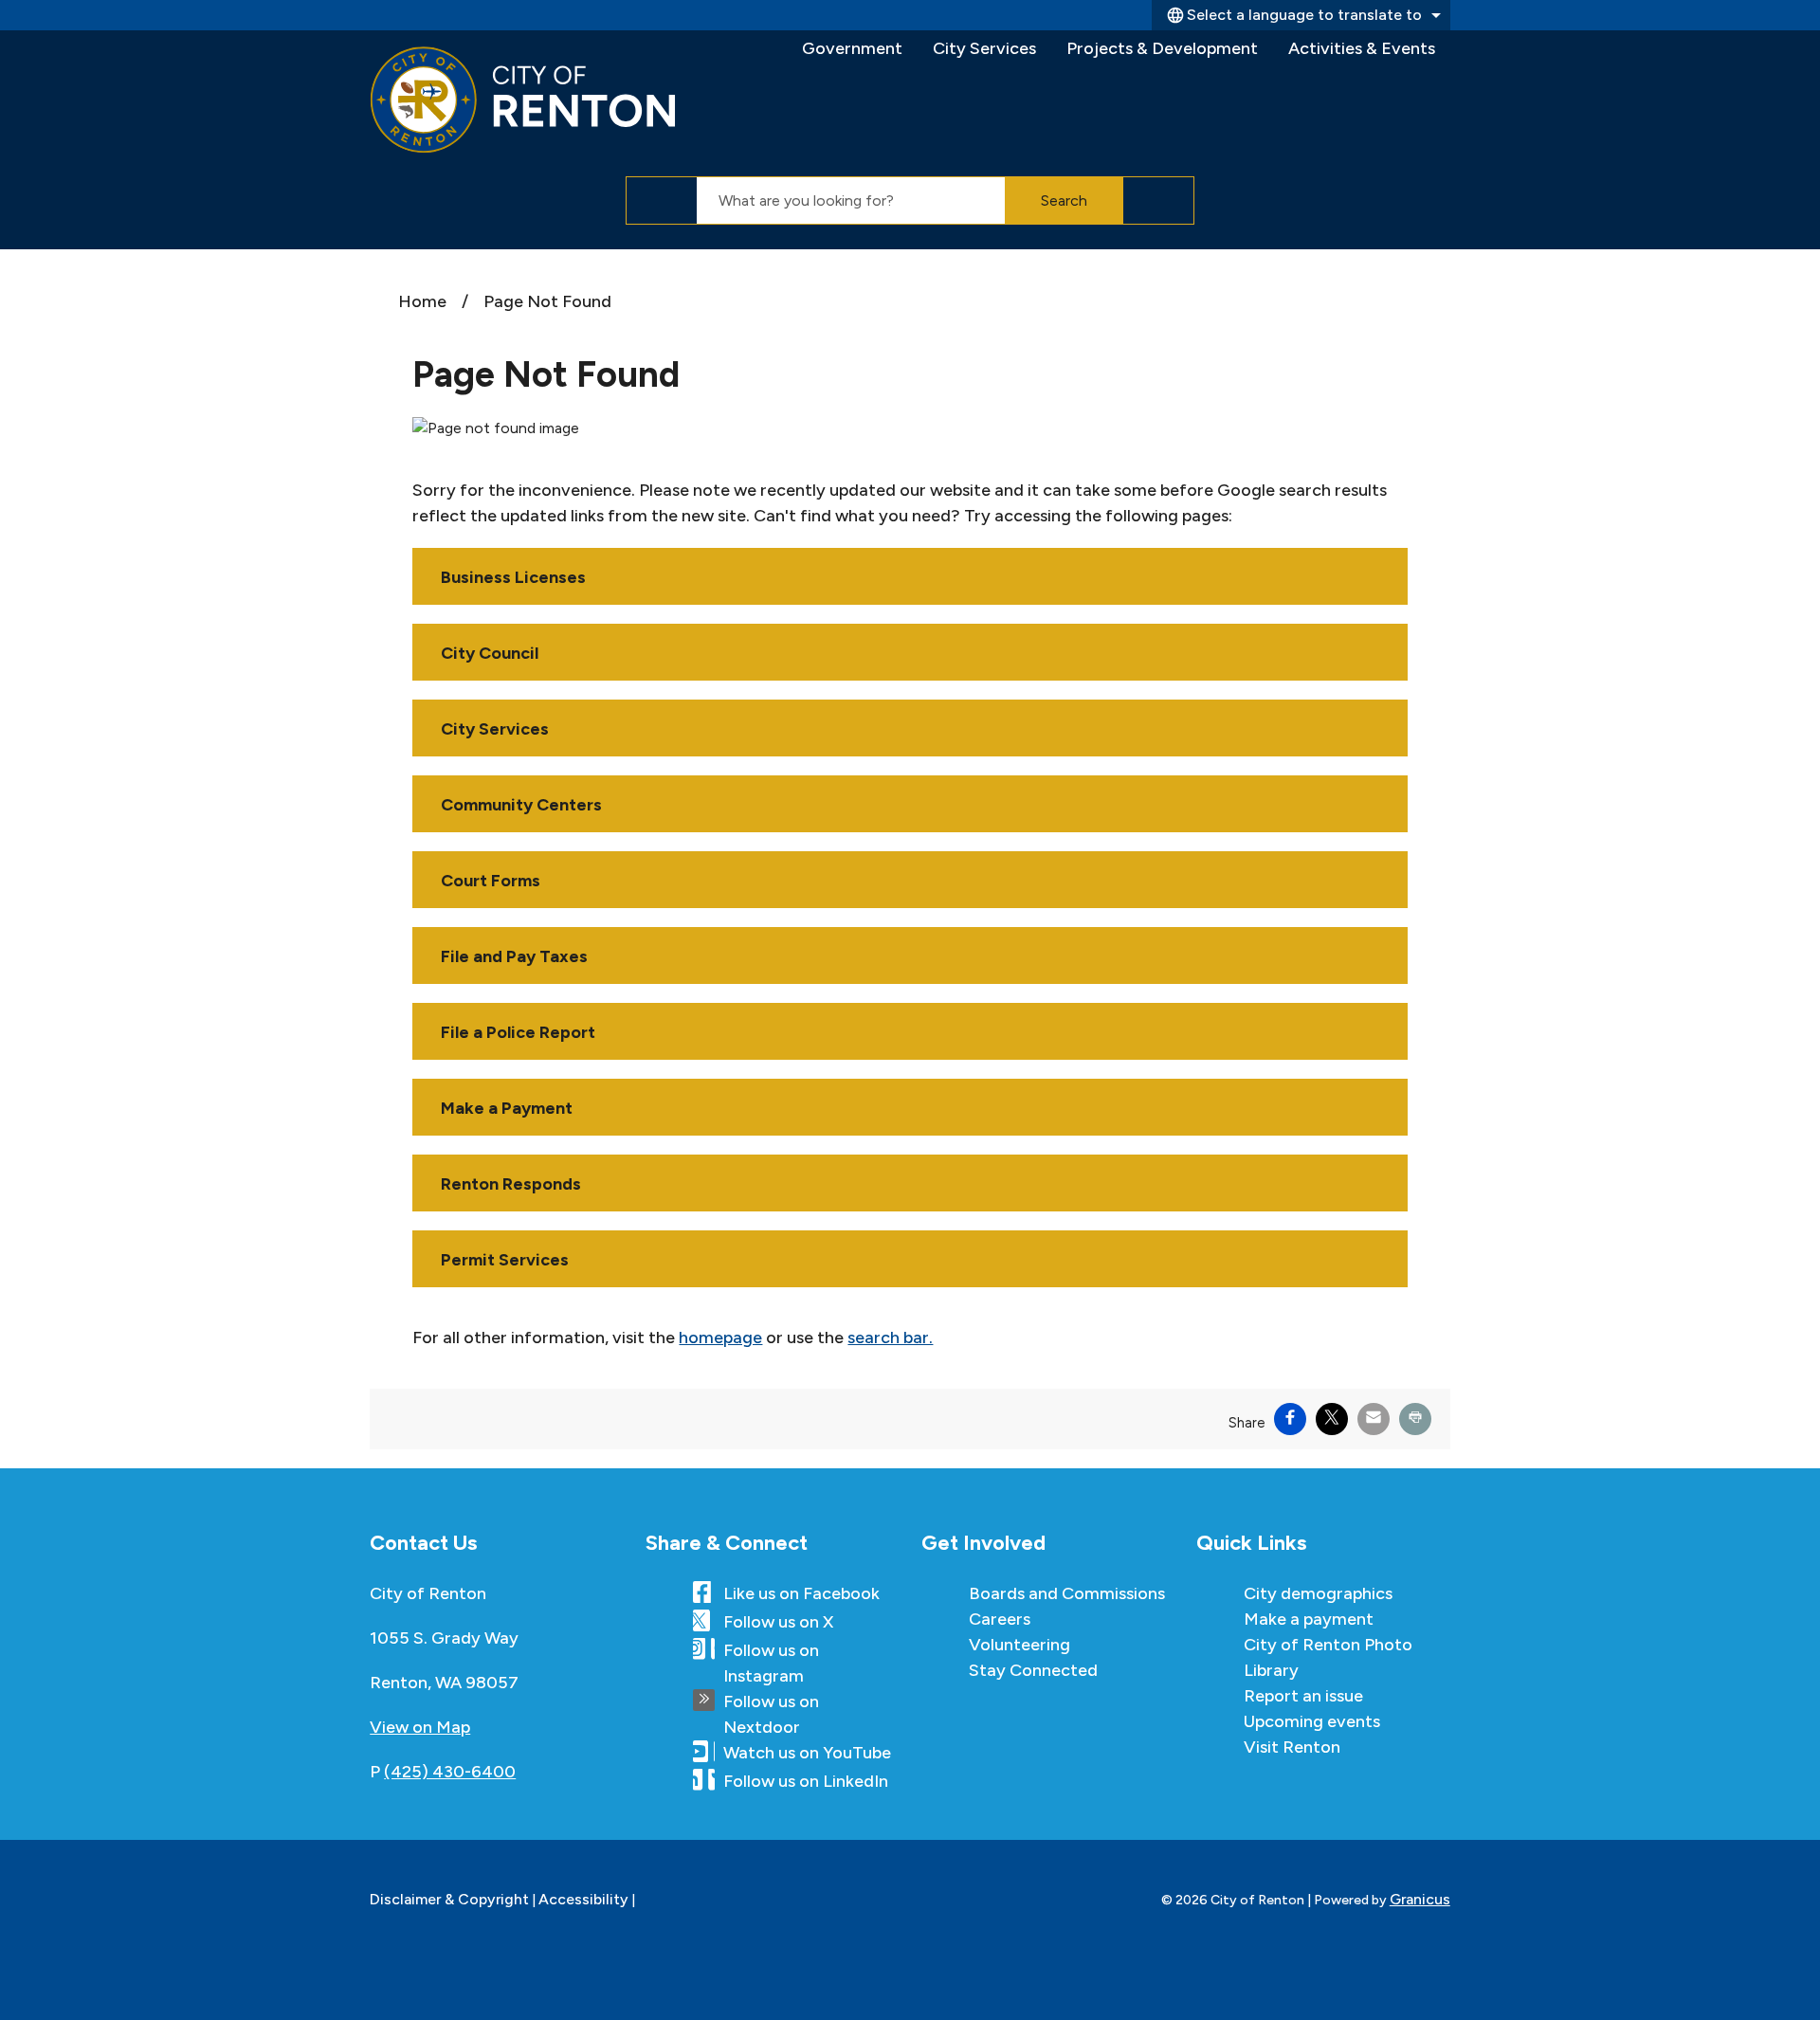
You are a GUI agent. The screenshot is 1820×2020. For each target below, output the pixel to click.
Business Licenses (513, 577)
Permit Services (505, 1260)
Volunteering (1019, 1645)
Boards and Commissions (1067, 1593)
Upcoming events (1312, 1721)
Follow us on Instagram (771, 1663)
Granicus (1420, 1899)
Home (422, 301)
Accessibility (583, 1899)
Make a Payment (507, 1108)
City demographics (1318, 1593)
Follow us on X (778, 1622)
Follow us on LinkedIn (806, 1781)
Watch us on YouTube (807, 1753)
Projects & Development (1162, 48)
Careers (1000, 1619)
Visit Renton (1292, 1747)
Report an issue (1303, 1696)
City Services (984, 48)
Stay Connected (1033, 1670)
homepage (720, 1338)
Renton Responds (511, 1184)
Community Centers (521, 805)
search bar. (890, 1338)
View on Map (420, 1727)
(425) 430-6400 (450, 1772)
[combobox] (1301, 15)
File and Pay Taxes (514, 956)
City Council (490, 653)
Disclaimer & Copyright (449, 1899)
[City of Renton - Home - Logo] (523, 100)
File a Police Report (518, 1032)
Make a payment (1309, 1619)
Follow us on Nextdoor (771, 1714)
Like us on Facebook (801, 1593)
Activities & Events (1362, 48)
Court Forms (491, 881)
